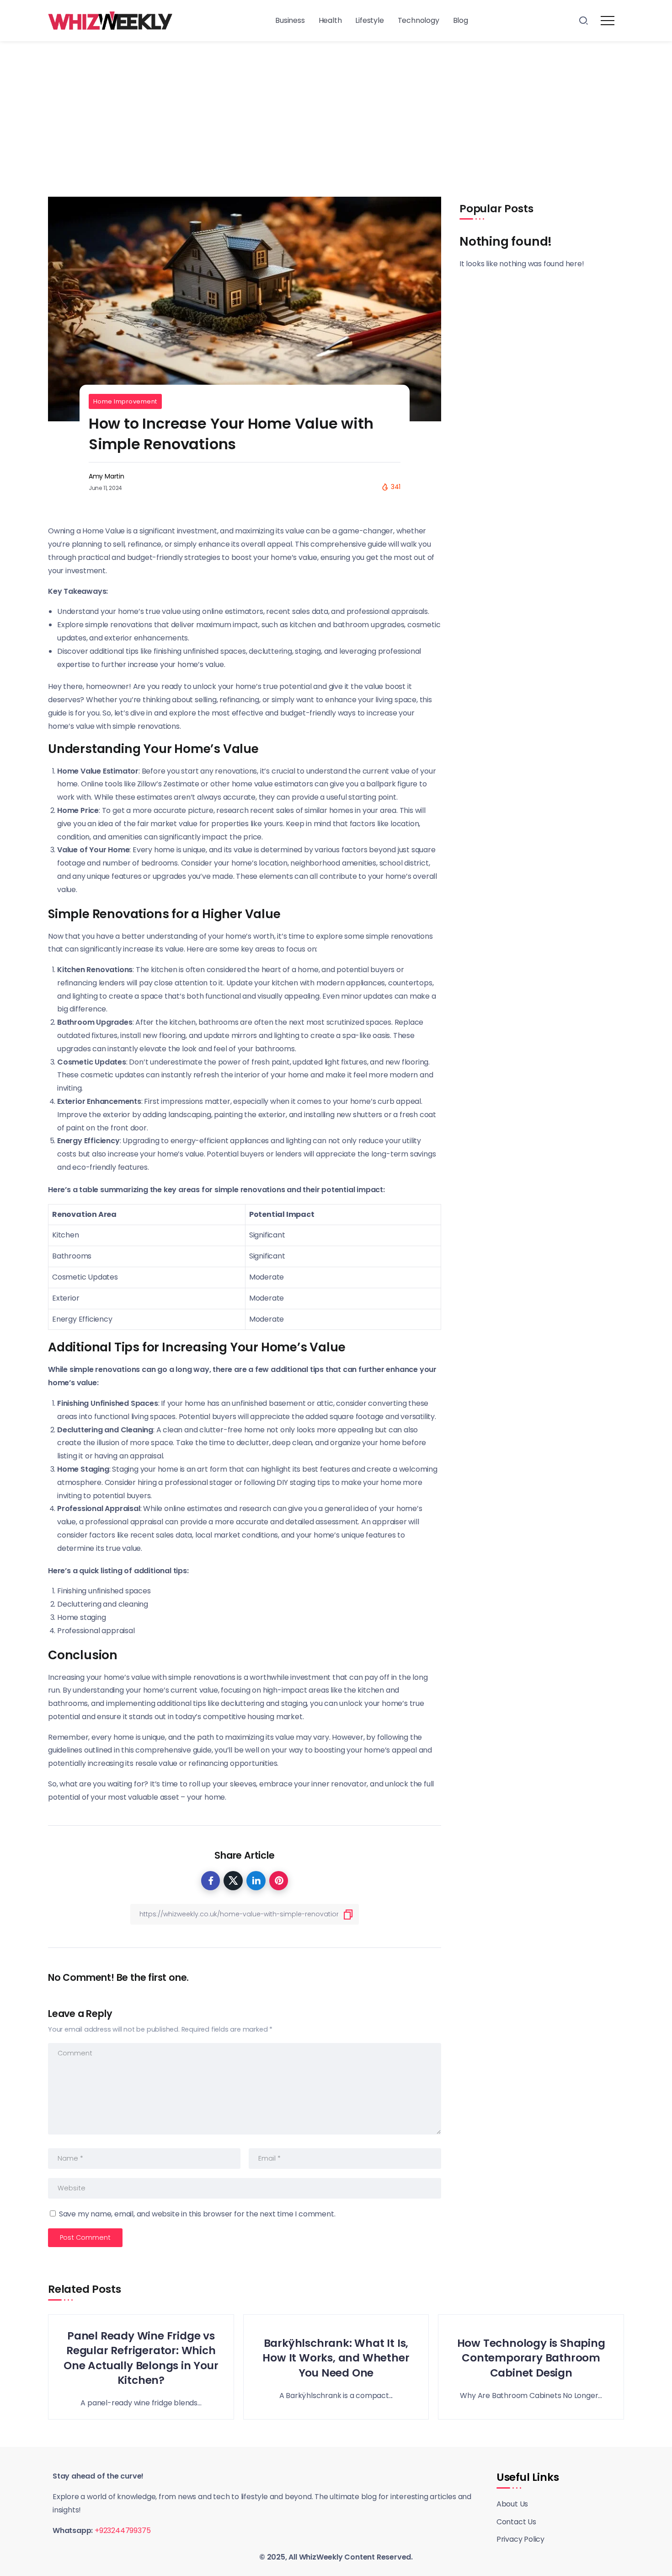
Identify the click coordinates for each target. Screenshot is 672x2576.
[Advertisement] (336, 110)
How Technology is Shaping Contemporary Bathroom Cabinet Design (531, 2358)
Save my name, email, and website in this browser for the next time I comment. (197, 2214)
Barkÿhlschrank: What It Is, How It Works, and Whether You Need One (336, 2358)
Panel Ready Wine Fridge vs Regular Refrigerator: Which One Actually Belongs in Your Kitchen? (141, 2358)
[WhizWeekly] (110, 20)
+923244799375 (123, 2530)
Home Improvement (125, 401)
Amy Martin (107, 476)
